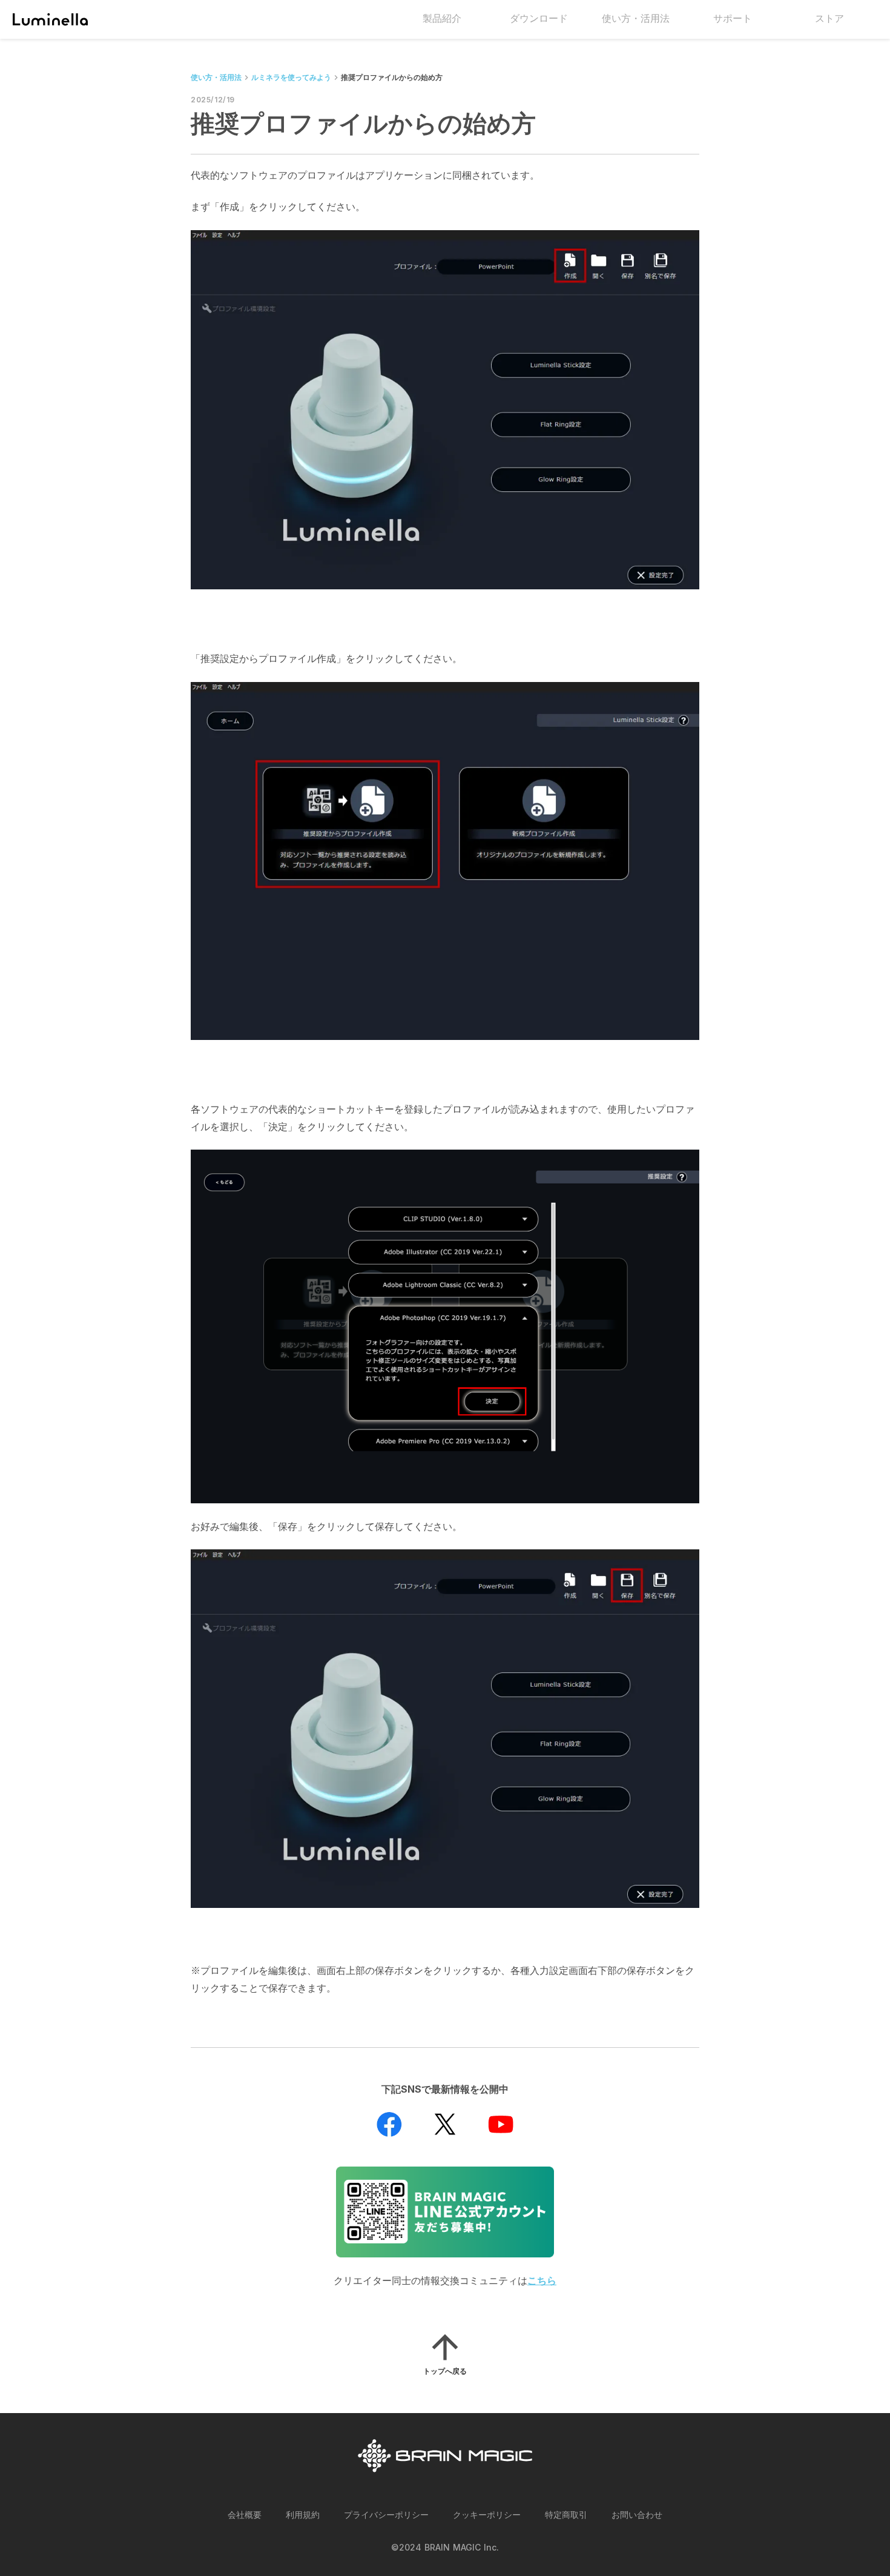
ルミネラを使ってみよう (291, 77)
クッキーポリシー (487, 2515)
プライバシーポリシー (386, 2515)
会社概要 (245, 2515)
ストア (829, 18)
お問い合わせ (637, 2515)
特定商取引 (566, 2515)
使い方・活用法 (216, 77)
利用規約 (303, 2515)
